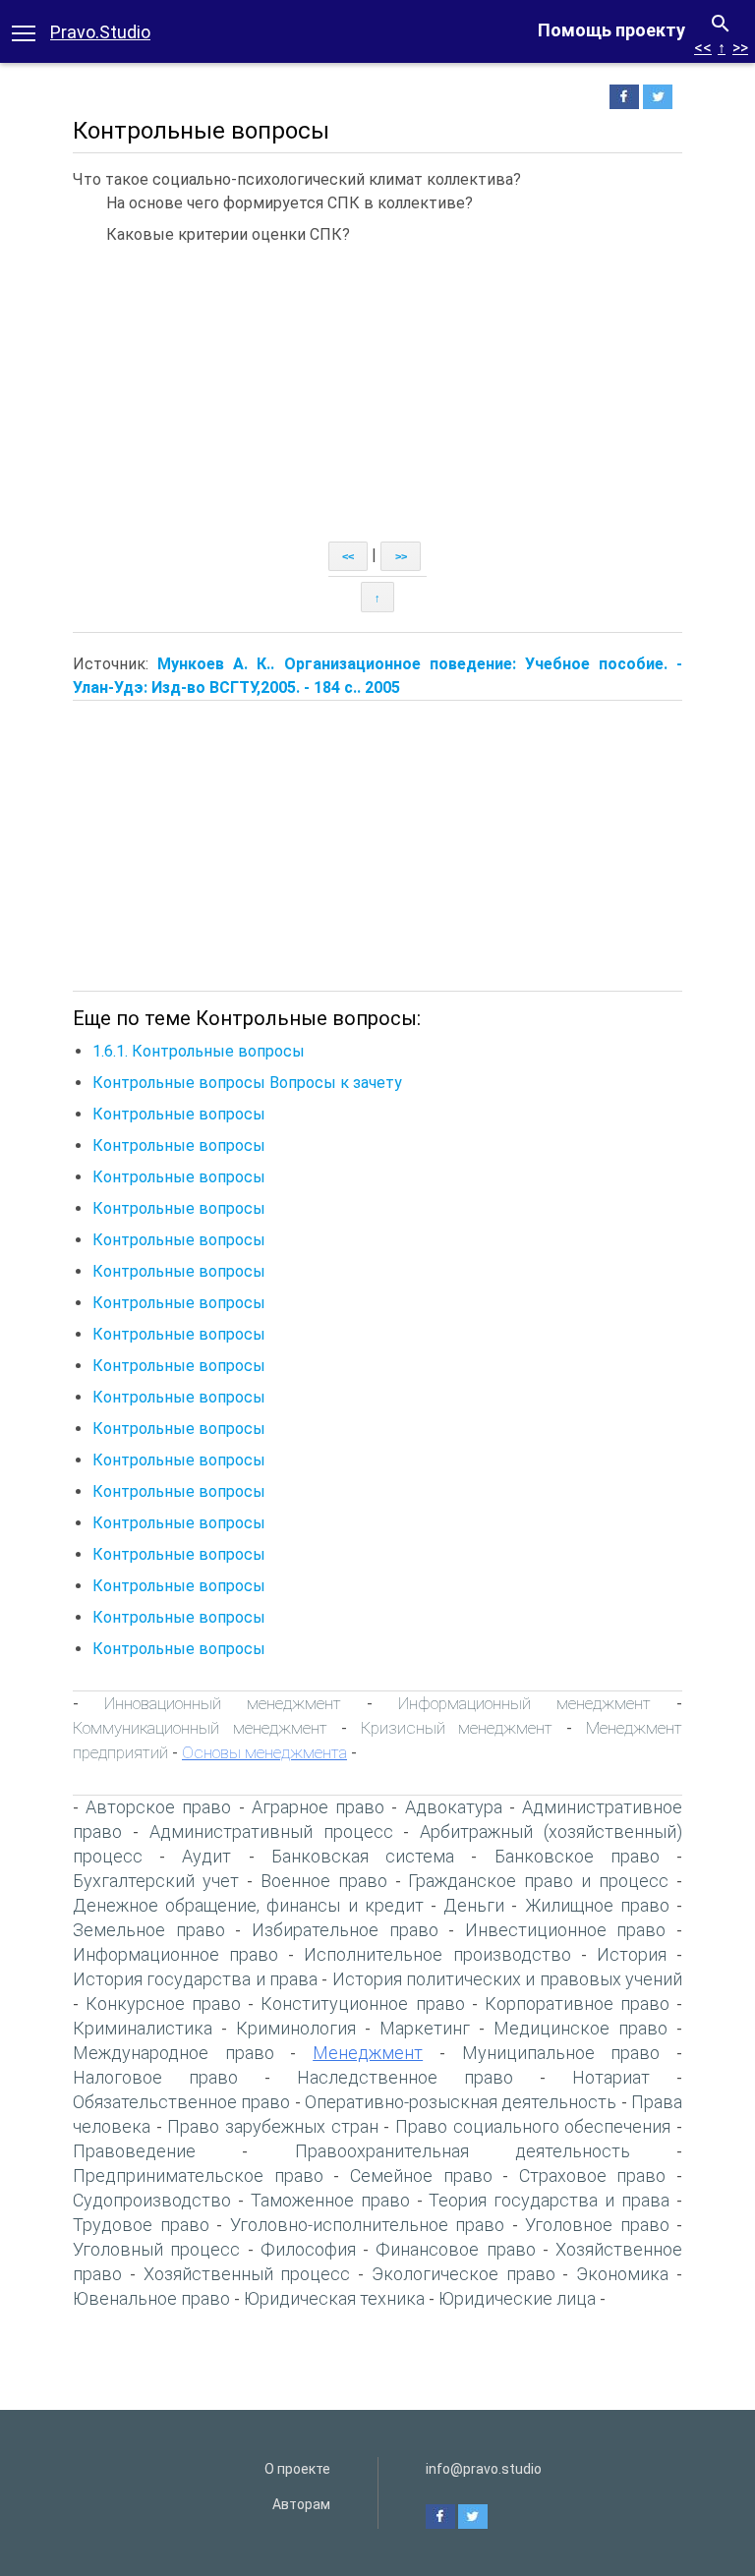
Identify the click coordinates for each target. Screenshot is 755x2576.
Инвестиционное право (566, 1930)
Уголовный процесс (156, 2249)
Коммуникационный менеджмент (200, 1728)
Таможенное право (330, 2200)
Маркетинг (425, 2028)
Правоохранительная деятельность (463, 2151)
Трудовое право (141, 2225)
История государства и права (195, 1979)
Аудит (206, 1856)
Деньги (474, 1905)
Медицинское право (581, 2028)
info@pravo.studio (484, 2469)
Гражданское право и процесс (538, 1881)
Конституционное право (362, 2004)
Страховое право (593, 2175)
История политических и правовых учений (507, 1979)
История (632, 1954)
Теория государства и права (549, 2200)
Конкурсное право (163, 2004)
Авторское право (158, 1807)
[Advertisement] (377, 394)
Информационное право (175, 1954)
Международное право (174, 2053)
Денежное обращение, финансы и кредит (248, 1905)
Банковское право (577, 1856)
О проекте (297, 2469)
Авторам (301, 2504)
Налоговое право (155, 2077)
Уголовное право (597, 2225)
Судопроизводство (152, 2200)
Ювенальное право (151, 2298)
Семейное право (421, 2175)
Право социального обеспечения (533, 2126)
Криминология (296, 2028)
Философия (308, 2249)
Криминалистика (143, 2028)
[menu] (24, 31)
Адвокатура (454, 1807)
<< (703, 48)
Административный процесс (271, 1832)
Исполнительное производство (437, 1954)
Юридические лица (517, 2298)
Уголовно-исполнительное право (368, 2225)
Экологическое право (464, 2274)
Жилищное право (597, 1905)
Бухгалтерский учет (156, 1881)
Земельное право (149, 1930)
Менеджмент (368, 2053)
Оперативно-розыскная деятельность (461, 2102)
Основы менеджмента (264, 1752)
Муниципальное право (561, 2053)
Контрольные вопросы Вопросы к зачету (247, 1083)
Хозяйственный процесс (247, 2274)
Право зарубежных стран (272, 2126)
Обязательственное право (181, 2102)
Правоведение (134, 2151)
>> (740, 48)
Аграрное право (318, 1807)
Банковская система (363, 1856)
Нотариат (611, 2077)
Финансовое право (455, 2249)
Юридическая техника (334, 2298)
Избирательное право (345, 1930)
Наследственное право (405, 2077)
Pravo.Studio (100, 32)
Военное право (324, 1881)
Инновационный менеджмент (223, 1703)
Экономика (622, 2274)
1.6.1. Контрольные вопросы (199, 1051)
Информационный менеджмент (524, 1703)
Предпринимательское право (198, 2175)
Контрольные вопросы (179, 1114)
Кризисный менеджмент (457, 1728)
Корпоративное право (577, 2004)
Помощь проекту (611, 30)
